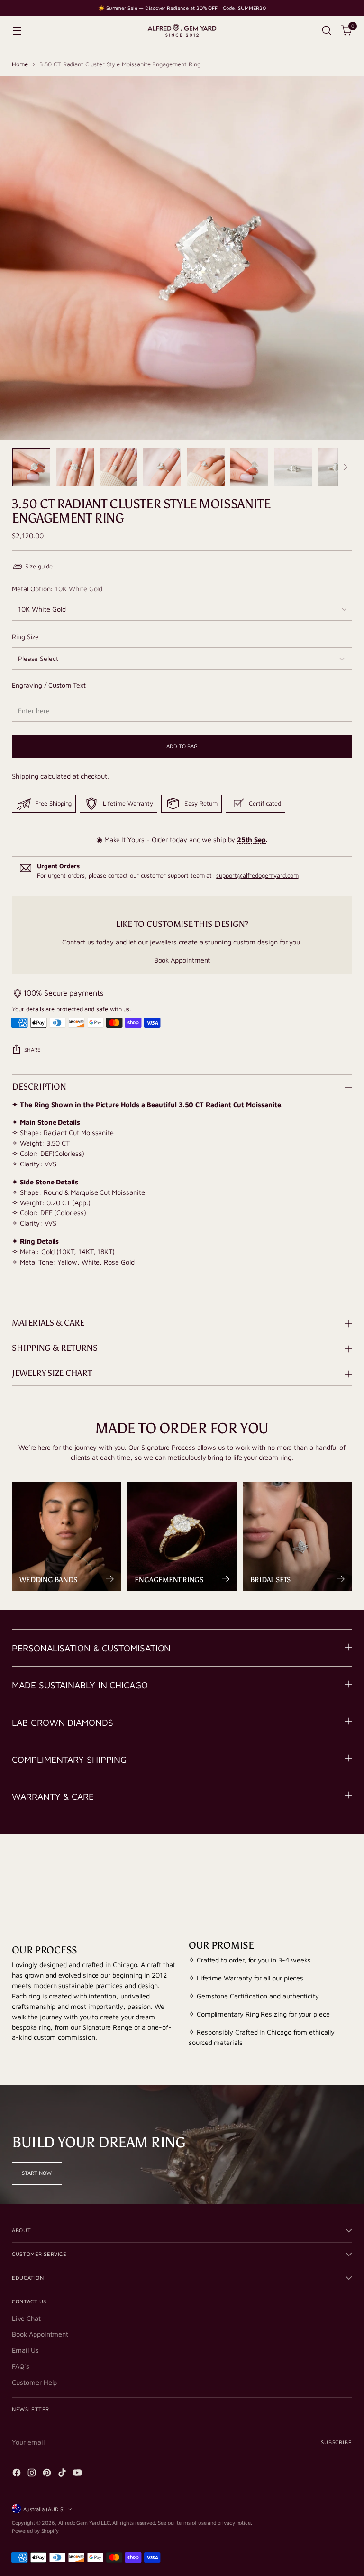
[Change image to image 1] (31, 467)
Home (20, 64)
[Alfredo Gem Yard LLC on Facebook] (18, 2474)
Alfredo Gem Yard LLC (84, 2523)
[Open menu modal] (17, 31)
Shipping (25, 776)
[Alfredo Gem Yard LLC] (182, 31)
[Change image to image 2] (75, 467)
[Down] (345, 467)
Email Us (25, 2350)
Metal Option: (57, 589)
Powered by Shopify (35, 2531)
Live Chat (26, 2318)
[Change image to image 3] (118, 467)
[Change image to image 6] (249, 467)
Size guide (39, 566)
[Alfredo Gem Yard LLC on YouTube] (78, 2474)
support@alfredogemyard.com (257, 875)
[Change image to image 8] (337, 467)
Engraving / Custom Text (49, 685)
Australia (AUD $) (44, 2509)
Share (32, 1050)
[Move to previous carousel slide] (322, 1871)
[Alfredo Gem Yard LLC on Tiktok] (63, 2474)
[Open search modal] (327, 31)
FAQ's (21, 2366)
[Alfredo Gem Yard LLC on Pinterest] (48, 2474)
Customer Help (34, 2382)
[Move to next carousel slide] (344, 1870)
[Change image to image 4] (162, 467)
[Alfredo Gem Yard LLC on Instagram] (33, 2474)
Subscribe (337, 2442)
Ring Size (25, 637)
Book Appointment (182, 960)
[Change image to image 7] (293, 467)
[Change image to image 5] (206, 467)
